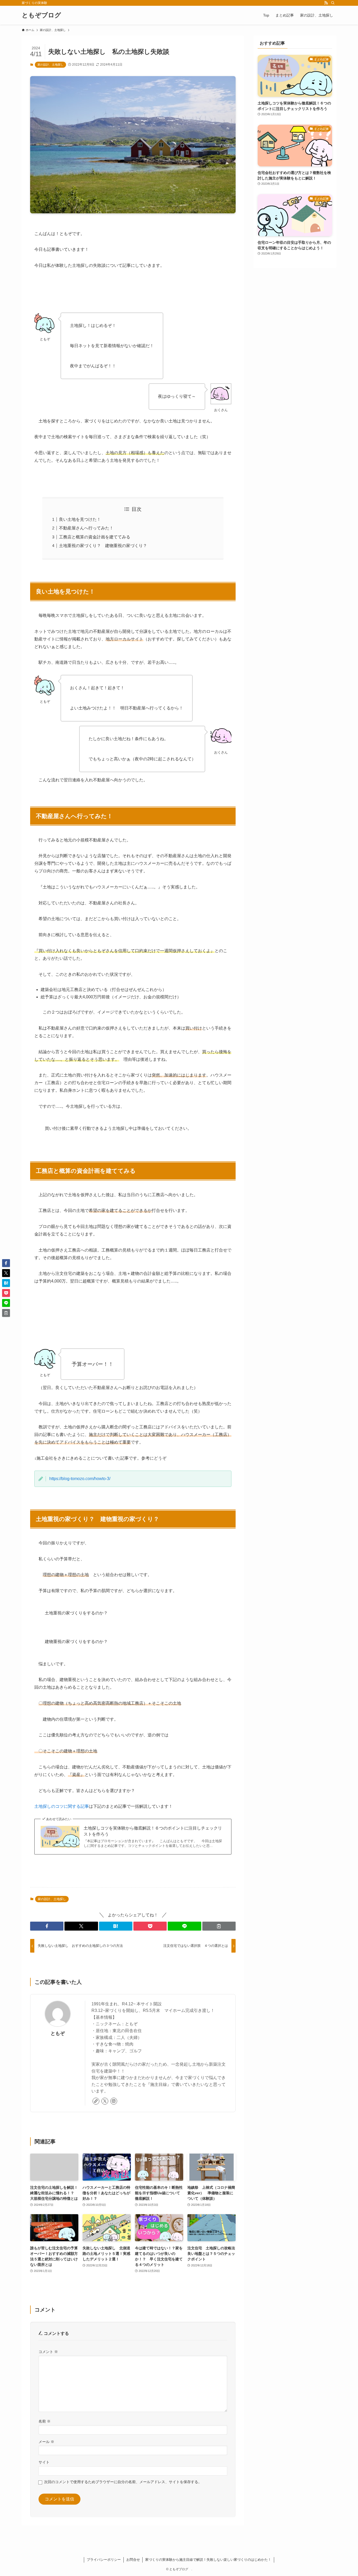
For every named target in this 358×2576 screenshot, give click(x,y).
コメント (48, 2352)
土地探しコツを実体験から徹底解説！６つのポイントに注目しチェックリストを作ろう (153, 1831)
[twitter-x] (105, 2101)
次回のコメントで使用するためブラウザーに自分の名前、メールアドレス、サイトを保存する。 (123, 2482)
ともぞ (58, 2033)
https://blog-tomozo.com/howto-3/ (80, 1479)
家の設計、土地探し (50, 65)
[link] (96, 2101)
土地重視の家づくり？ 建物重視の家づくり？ (103, 546)
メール (46, 2442)
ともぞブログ (45, 15)
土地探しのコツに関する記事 (62, 1806)
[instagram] (114, 2101)
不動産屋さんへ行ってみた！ (86, 528)
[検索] (333, 3)
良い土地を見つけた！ (80, 519)
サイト (44, 2462)
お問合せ (133, 2560)
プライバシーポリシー (104, 2560)
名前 (45, 2421)
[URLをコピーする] (219, 1926)
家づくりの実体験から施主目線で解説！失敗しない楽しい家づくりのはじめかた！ (208, 2560)
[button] (47, 1926)
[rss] (326, 3)
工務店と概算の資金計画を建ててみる (95, 537)
